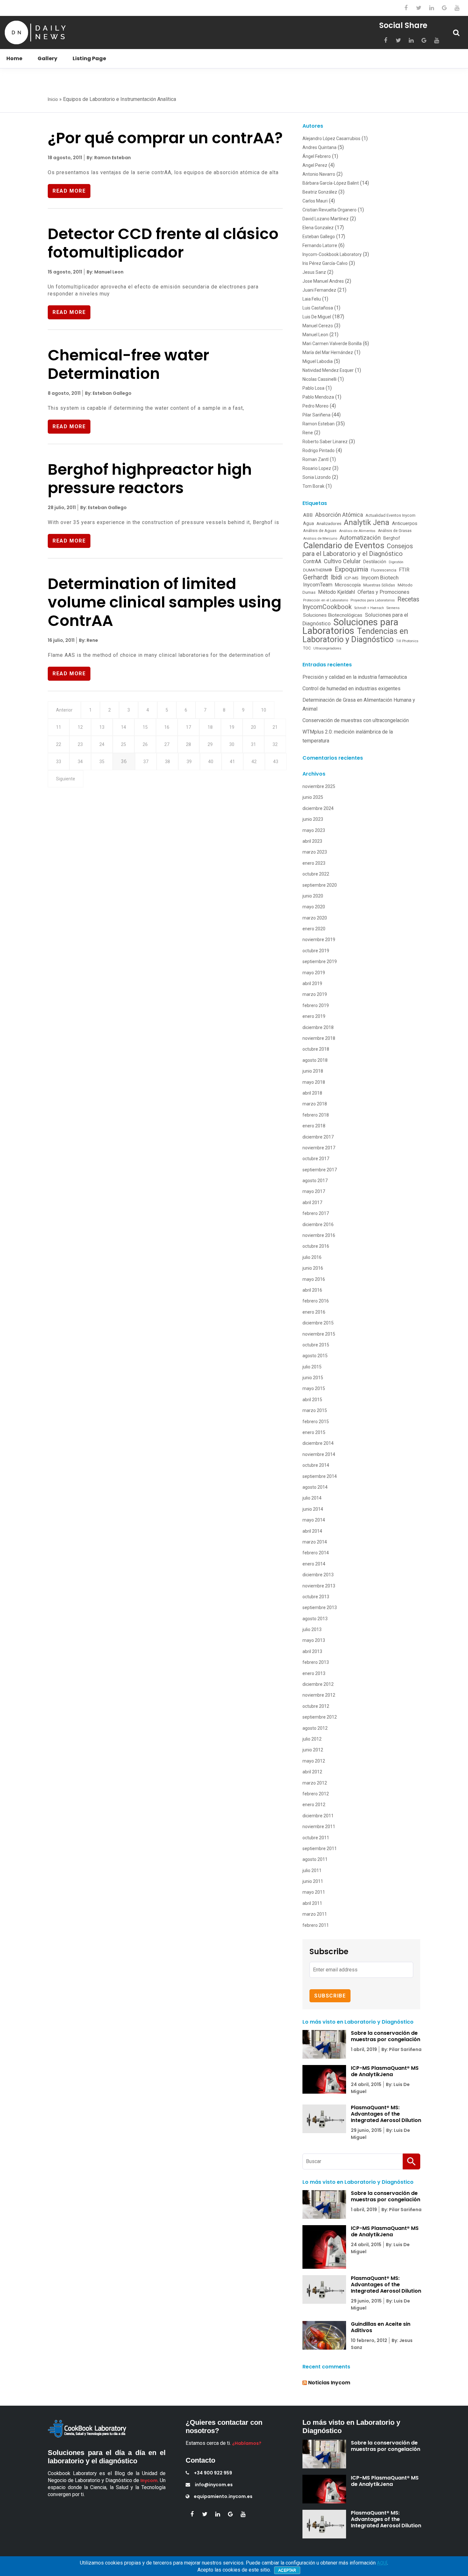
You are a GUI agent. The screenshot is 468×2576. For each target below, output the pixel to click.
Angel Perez (315, 165)
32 (275, 744)
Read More (69, 191)
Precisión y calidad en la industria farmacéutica (355, 677)
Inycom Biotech (380, 578)
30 (232, 744)
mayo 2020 (314, 907)
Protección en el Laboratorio (326, 600)
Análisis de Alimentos (357, 531)
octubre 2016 (316, 1246)
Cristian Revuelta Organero (330, 210)
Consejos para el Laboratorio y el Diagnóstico (358, 550)
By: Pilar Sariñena (401, 2049)
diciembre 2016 (318, 1224)
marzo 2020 (315, 918)
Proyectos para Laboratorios (373, 600)
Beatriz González (320, 192)
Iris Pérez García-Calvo (325, 263)
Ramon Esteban (319, 424)
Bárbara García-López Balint (331, 183)
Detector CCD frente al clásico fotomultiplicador (163, 243)
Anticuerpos (405, 523)
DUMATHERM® (318, 570)
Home (14, 58)
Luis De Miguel (317, 317)
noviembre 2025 (319, 786)
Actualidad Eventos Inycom (390, 515)
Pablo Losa (313, 388)
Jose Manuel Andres (323, 281)
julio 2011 (312, 1870)
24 (102, 744)
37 (146, 762)
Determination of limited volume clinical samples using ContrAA (165, 602)
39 (189, 762)
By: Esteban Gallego (108, 393)
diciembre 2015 (318, 1323)
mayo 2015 (314, 1388)
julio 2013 (312, 1629)
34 (80, 762)
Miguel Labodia (318, 361)
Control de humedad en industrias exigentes (351, 688)
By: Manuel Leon (105, 272)
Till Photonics (407, 641)
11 (59, 727)
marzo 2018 (315, 1104)
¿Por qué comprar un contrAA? (165, 138)
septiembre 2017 (320, 1170)
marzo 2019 (315, 994)
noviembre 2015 (319, 1334)
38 (167, 762)
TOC (307, 648)
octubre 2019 (316, 951)
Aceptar (287, 2570)
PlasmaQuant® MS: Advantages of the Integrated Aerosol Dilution (386, 2114)
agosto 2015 (315, 1356)
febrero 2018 (316, 1115)
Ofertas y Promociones (383, 592)
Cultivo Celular (342, 561)
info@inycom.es (214, 2485)
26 (145, 744)
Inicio (53, 99)
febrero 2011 (316, 1925)
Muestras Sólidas (379, 585)
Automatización (360, 538)
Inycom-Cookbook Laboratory (332, 254)
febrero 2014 (316, 1553)
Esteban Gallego (319, 237)
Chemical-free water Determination (128, 364)
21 (275, 727)
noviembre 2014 (319, 1454)
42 (254, 762)
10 (264, 710)
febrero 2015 (316, 1422)
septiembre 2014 (320, 1476)
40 (211, 762)
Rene (308, 433)
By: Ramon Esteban (108, 158)
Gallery (47, 58)
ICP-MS (351, 578)
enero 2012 (314, 1805)
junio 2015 (313, 1378)
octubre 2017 (316, 1159)
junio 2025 (313, 797)
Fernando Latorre (320, 245)
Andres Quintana (319, 147)
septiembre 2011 (320, 1849)
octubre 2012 (316, 1706)
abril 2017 (312, 1203)
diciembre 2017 (318, 1137)
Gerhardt (316, 577)
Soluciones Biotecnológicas (333, 615)
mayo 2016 (314, 1279)
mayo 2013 (314, 1640)
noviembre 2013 (319, 1586)
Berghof (392, 538)
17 (188, 727)
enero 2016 (314, 1312)
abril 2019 (312, 983)
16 (167, 727)
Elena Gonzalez (318, 228)
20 (253, 727)
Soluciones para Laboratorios (350, 626)
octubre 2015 (316, 1345)
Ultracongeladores (327, 648)
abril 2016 (312, 1290)
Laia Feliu (312, 299)
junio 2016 (313, 1268)
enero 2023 (314, 863)
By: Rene (88, 640)
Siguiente (66, 779)
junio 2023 (313, 819)
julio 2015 (312, 1367)
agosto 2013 (315, 1619)
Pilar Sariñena (316, 415)
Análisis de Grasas (395, 531)
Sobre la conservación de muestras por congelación (386, 2036)
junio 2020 (313, 896)
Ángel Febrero (317, 156)
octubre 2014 (316, 1465)
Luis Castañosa (318, 308)
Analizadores (329, 523)
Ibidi (336, 577)
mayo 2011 (314, 1892)
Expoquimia (351, 569)
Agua (308, 523)
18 (210, 727)
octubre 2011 (316, 1838)
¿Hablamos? (247, 2443)
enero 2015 (314, 1432)
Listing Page (89, 58)
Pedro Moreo (316, 406)
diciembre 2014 (318, 1443)
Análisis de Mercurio (320, 538)
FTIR (404, 570)
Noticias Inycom (329, 2383)
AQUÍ (382, 2563)
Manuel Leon (315, 335)
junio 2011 (313, 1881)
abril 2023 (312, 841)
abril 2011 (312, 1903)
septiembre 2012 (320, 1717)
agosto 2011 (315, 1859)
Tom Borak (313, 486)
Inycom (149, 2480)
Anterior (64, 710)
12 (80, 727)
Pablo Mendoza (318, 397)
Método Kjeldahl (337, 592)
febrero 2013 (316, 1662)
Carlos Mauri (315, 201)
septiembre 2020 (320, 885)
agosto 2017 (315, 1181)
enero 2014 (314, 1564)
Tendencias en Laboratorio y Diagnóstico (355, 635)
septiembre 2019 (320, 962)
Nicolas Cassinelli (319, 379)
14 (124, 727)
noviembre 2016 (319, 1235)
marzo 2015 (315, 1410)
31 (253, 744)
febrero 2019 (316, 1005)
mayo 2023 (314, 830)
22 (59, 744)
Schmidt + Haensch (369, 608)
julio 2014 (312, 1498)
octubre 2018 (316, 1049)
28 (188, 744)
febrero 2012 (316, 1794)
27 (167, 744)
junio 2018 (313, 1071)
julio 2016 (312, 1257)
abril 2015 (312, 1400)
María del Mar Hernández (328, 352)
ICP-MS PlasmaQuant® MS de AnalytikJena (385, 2071)
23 (80, 744)
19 (232, 727)
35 (102, 762)
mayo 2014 (314, 1520)
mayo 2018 (314, 1082)
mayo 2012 (314, 1761)
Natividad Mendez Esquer (328, 370)
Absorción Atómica (339, 515)
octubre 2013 (316, 1597)
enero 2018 (314, 1126)
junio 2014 (313, 1509)
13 (102, 727)
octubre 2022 (316, 874)
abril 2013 (312, 1651)
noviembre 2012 (319, 1695)
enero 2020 (314, 929)
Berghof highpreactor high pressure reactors (150, 479)
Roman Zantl (316, 459)
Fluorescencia (384, 570)
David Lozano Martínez (326, 219)
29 (210, 744)
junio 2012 (313, 1750)
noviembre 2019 (319, 940)
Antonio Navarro (319, 174)
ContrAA (312, 561)
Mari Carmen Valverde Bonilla (332, 344)
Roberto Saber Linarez (325, 442)
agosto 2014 (315, 1487)
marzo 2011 (315, 1914)
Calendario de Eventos (344, 545)
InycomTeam (318, 585)
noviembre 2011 (319, 1827)
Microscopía (348, 585)
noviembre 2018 (319, 1038)
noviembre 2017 (319, 1148)
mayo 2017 (314, 1191)
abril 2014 (312, 1531)
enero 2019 (314, 1016)
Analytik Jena (367, 522)
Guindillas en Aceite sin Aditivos (381, 2327)
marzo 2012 (315, 1783)
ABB (308, 515)
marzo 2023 (315, 852)
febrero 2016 (316, 1301)
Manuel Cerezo (318, 326)
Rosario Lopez (317, 468)
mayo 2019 (314, 973)
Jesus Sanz (314, 272)
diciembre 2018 (318, 1027)
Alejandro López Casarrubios (331, 138)
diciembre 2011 (318, 1816)
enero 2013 (314, 1673)
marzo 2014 (315, 1542)
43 (276, 762)
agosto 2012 (315, 1728)
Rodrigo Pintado (319, 451)
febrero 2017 (316, 1213)
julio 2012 (312, 1739)
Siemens (393, 608)
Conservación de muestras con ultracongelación (356, 720)
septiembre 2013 (320, 1607)
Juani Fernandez (319, 290)
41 (232, 762)
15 (145, 727)
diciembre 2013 (318, 1575)
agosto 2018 (315, 1060)
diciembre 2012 (318, 1684)
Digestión (396, 562)
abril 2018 (312, 1093)
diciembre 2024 (318, 808)
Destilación (375, 562)
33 (59, 762)
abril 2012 (312, 1772)
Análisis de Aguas (320, 531)
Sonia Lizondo (317, 477)
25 (124, 744)
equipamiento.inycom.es (223, 2496)
